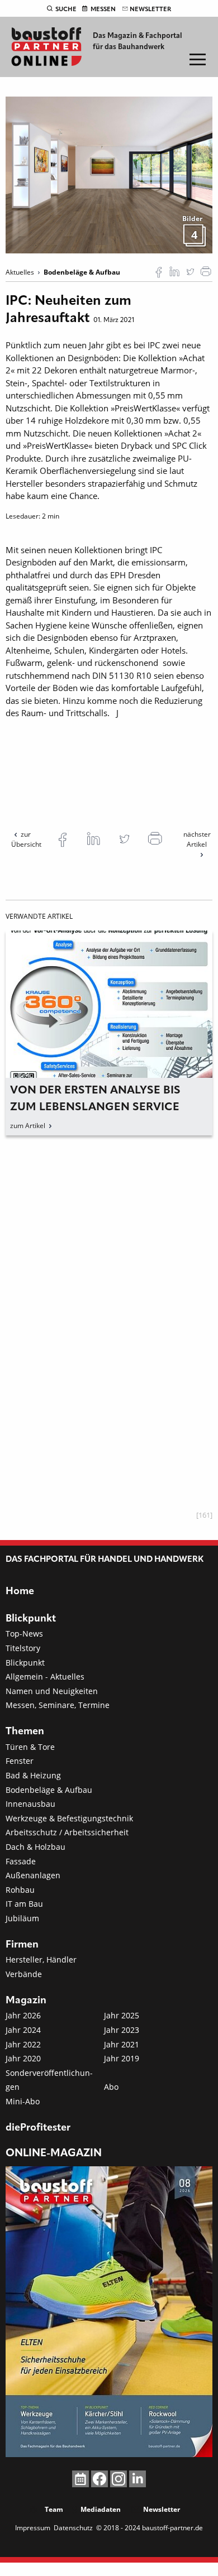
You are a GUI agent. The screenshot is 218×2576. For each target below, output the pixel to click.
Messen (103, 9)
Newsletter (150, 9)
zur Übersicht (26, 839)
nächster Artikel (197, 839)
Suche (66, 9)
